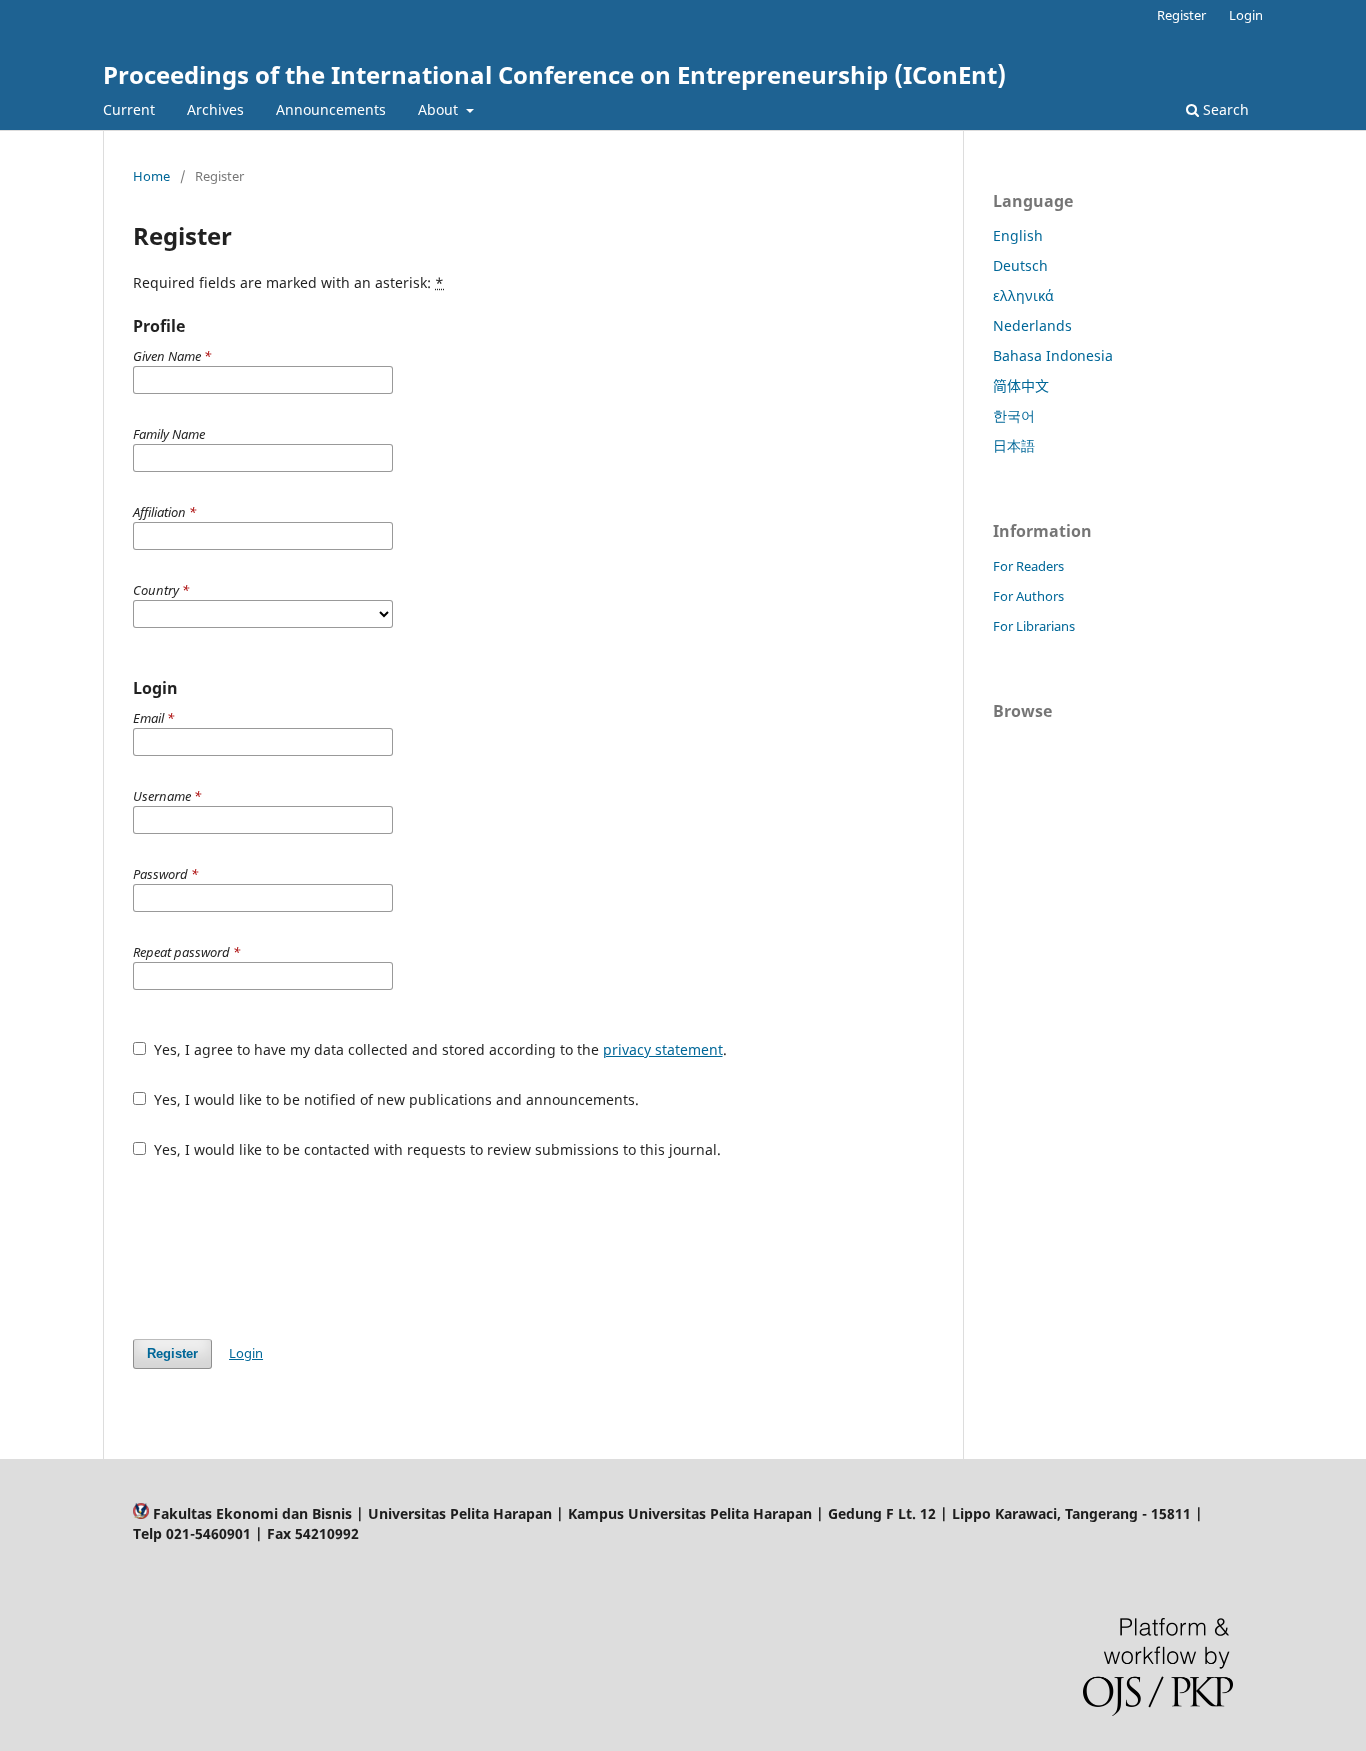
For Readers (1028, 566)
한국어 (1014, 415)
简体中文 (1021, 385)
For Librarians (1034, 626)
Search (1224, 109)
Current (129, 109)
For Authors (1028, 596)
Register (1181, 15)
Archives (215, 109)
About (440, 109)
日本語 (1014, 445)
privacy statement (663, 1049)
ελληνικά (1023, 295)
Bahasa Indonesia (1053, 355)
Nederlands (1032, 325)
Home (151, 176)
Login (1246, 15)
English (1018, 235)
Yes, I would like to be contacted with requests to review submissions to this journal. (435, 1149)
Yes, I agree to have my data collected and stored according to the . (438, 1049)
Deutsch (1020, 265)
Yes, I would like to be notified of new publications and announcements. (394, 1099)
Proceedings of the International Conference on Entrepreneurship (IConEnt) (554, 74)
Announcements (331, 109)
